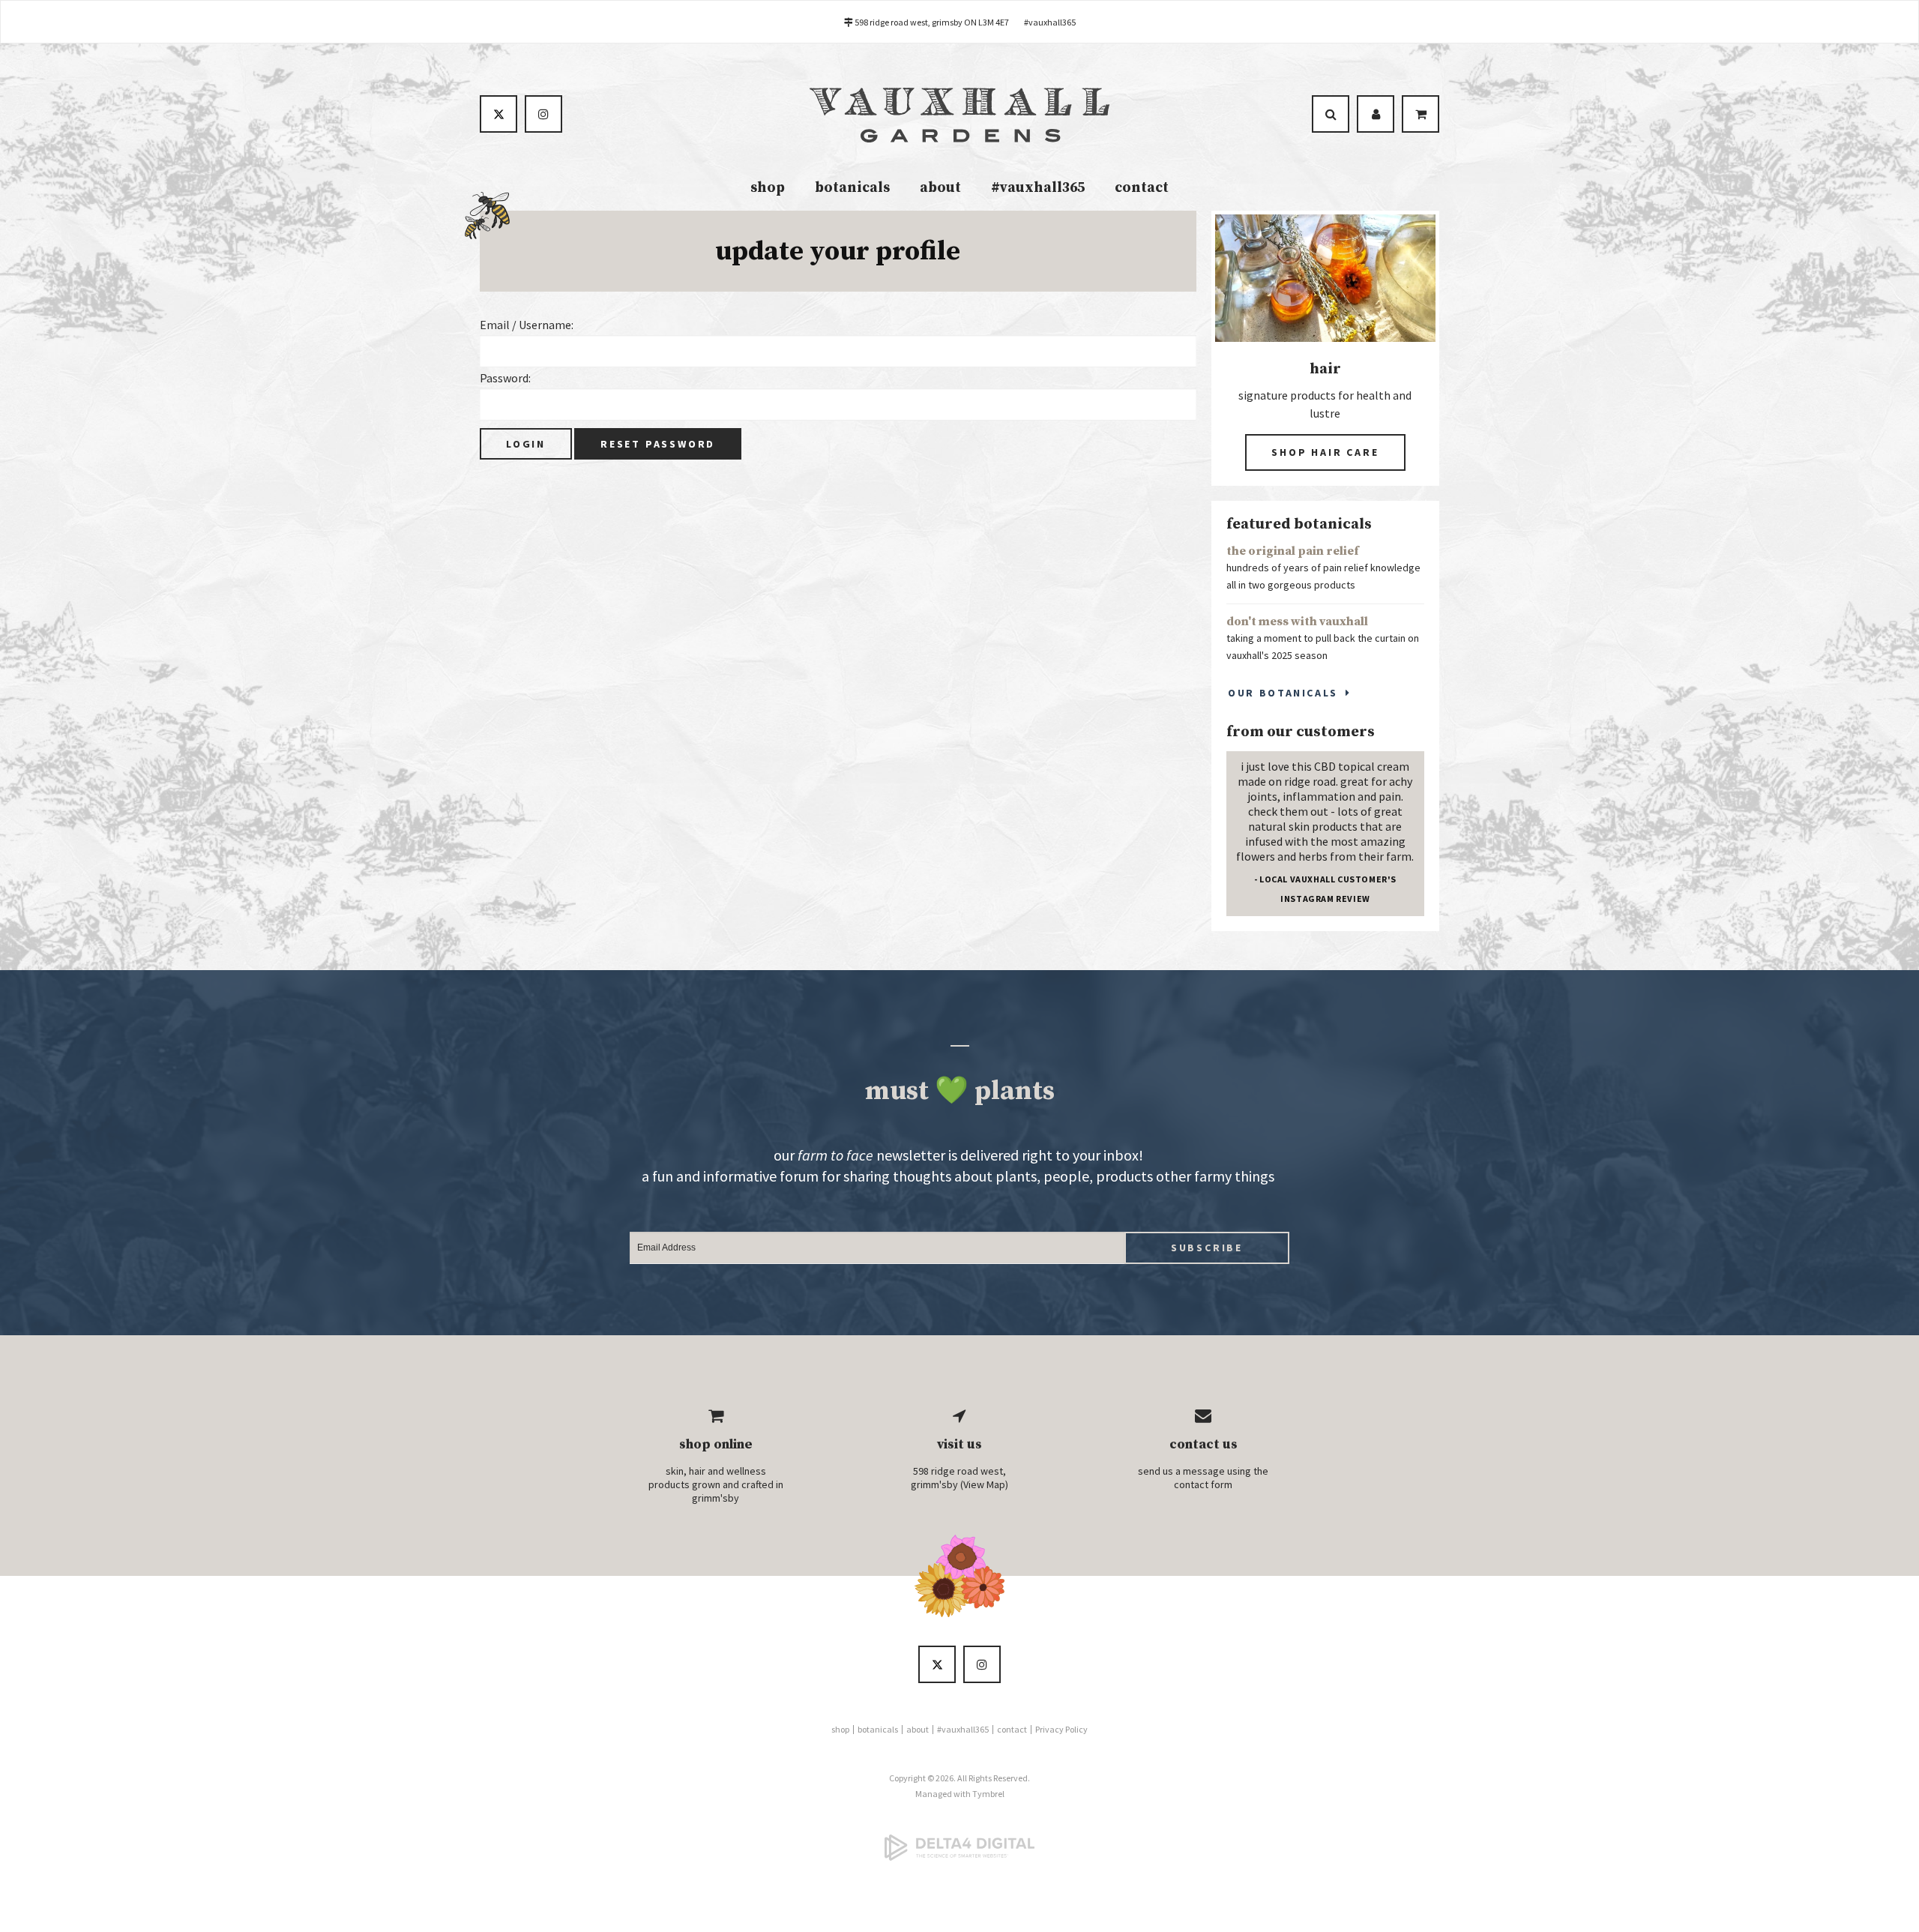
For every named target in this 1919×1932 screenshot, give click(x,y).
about (940, 188)
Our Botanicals (1283, 693)
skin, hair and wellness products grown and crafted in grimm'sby (716, 1484)
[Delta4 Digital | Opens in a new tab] (959, 1847)
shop (768, 188)
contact (1142, 188)
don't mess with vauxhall (1297, 622)
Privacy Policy (1061, 1729)
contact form (1203, 1484)
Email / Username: (527, 325)
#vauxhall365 (1050, 22)
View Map (984, 1484)
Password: (505, 378)
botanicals (852, 188)
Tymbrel (988, 1794)
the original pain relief (1293, 551)
